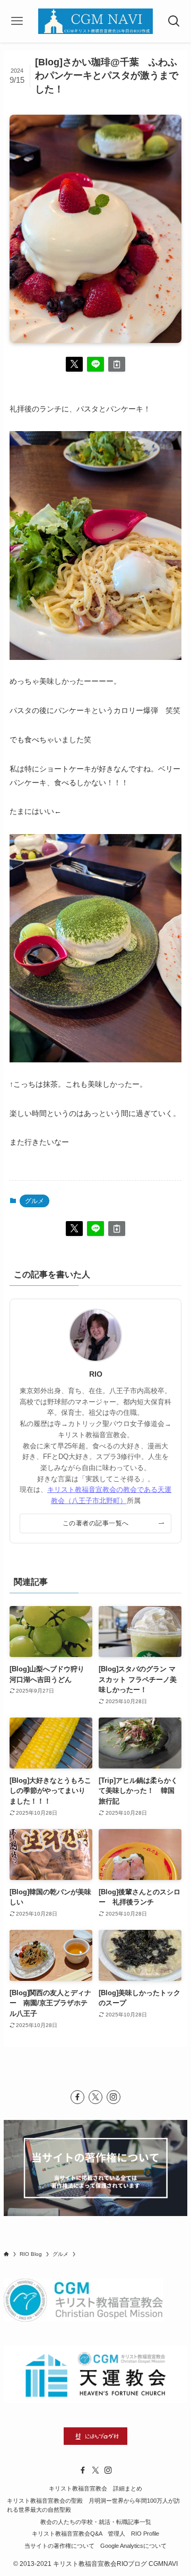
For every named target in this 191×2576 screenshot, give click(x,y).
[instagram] (114, 2097)
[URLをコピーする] (117, 364)
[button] (74, 364)
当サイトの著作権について (59, 2546)
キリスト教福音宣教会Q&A (67, 2534)
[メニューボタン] (17, 21)
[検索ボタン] (174, 21)
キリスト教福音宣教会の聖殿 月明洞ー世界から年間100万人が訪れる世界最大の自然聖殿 (93, 2505)
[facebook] (77, 2097)
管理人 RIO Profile (133, 2534)
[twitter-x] (95, 2097)
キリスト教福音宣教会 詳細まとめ (95, 2488)
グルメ (34, 1201)
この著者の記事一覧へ (96, 1523)
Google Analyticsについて (133, 2546)
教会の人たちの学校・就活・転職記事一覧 (96, 2522)
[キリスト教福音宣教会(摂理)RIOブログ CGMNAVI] (95, 21)
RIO (96, 1374)
